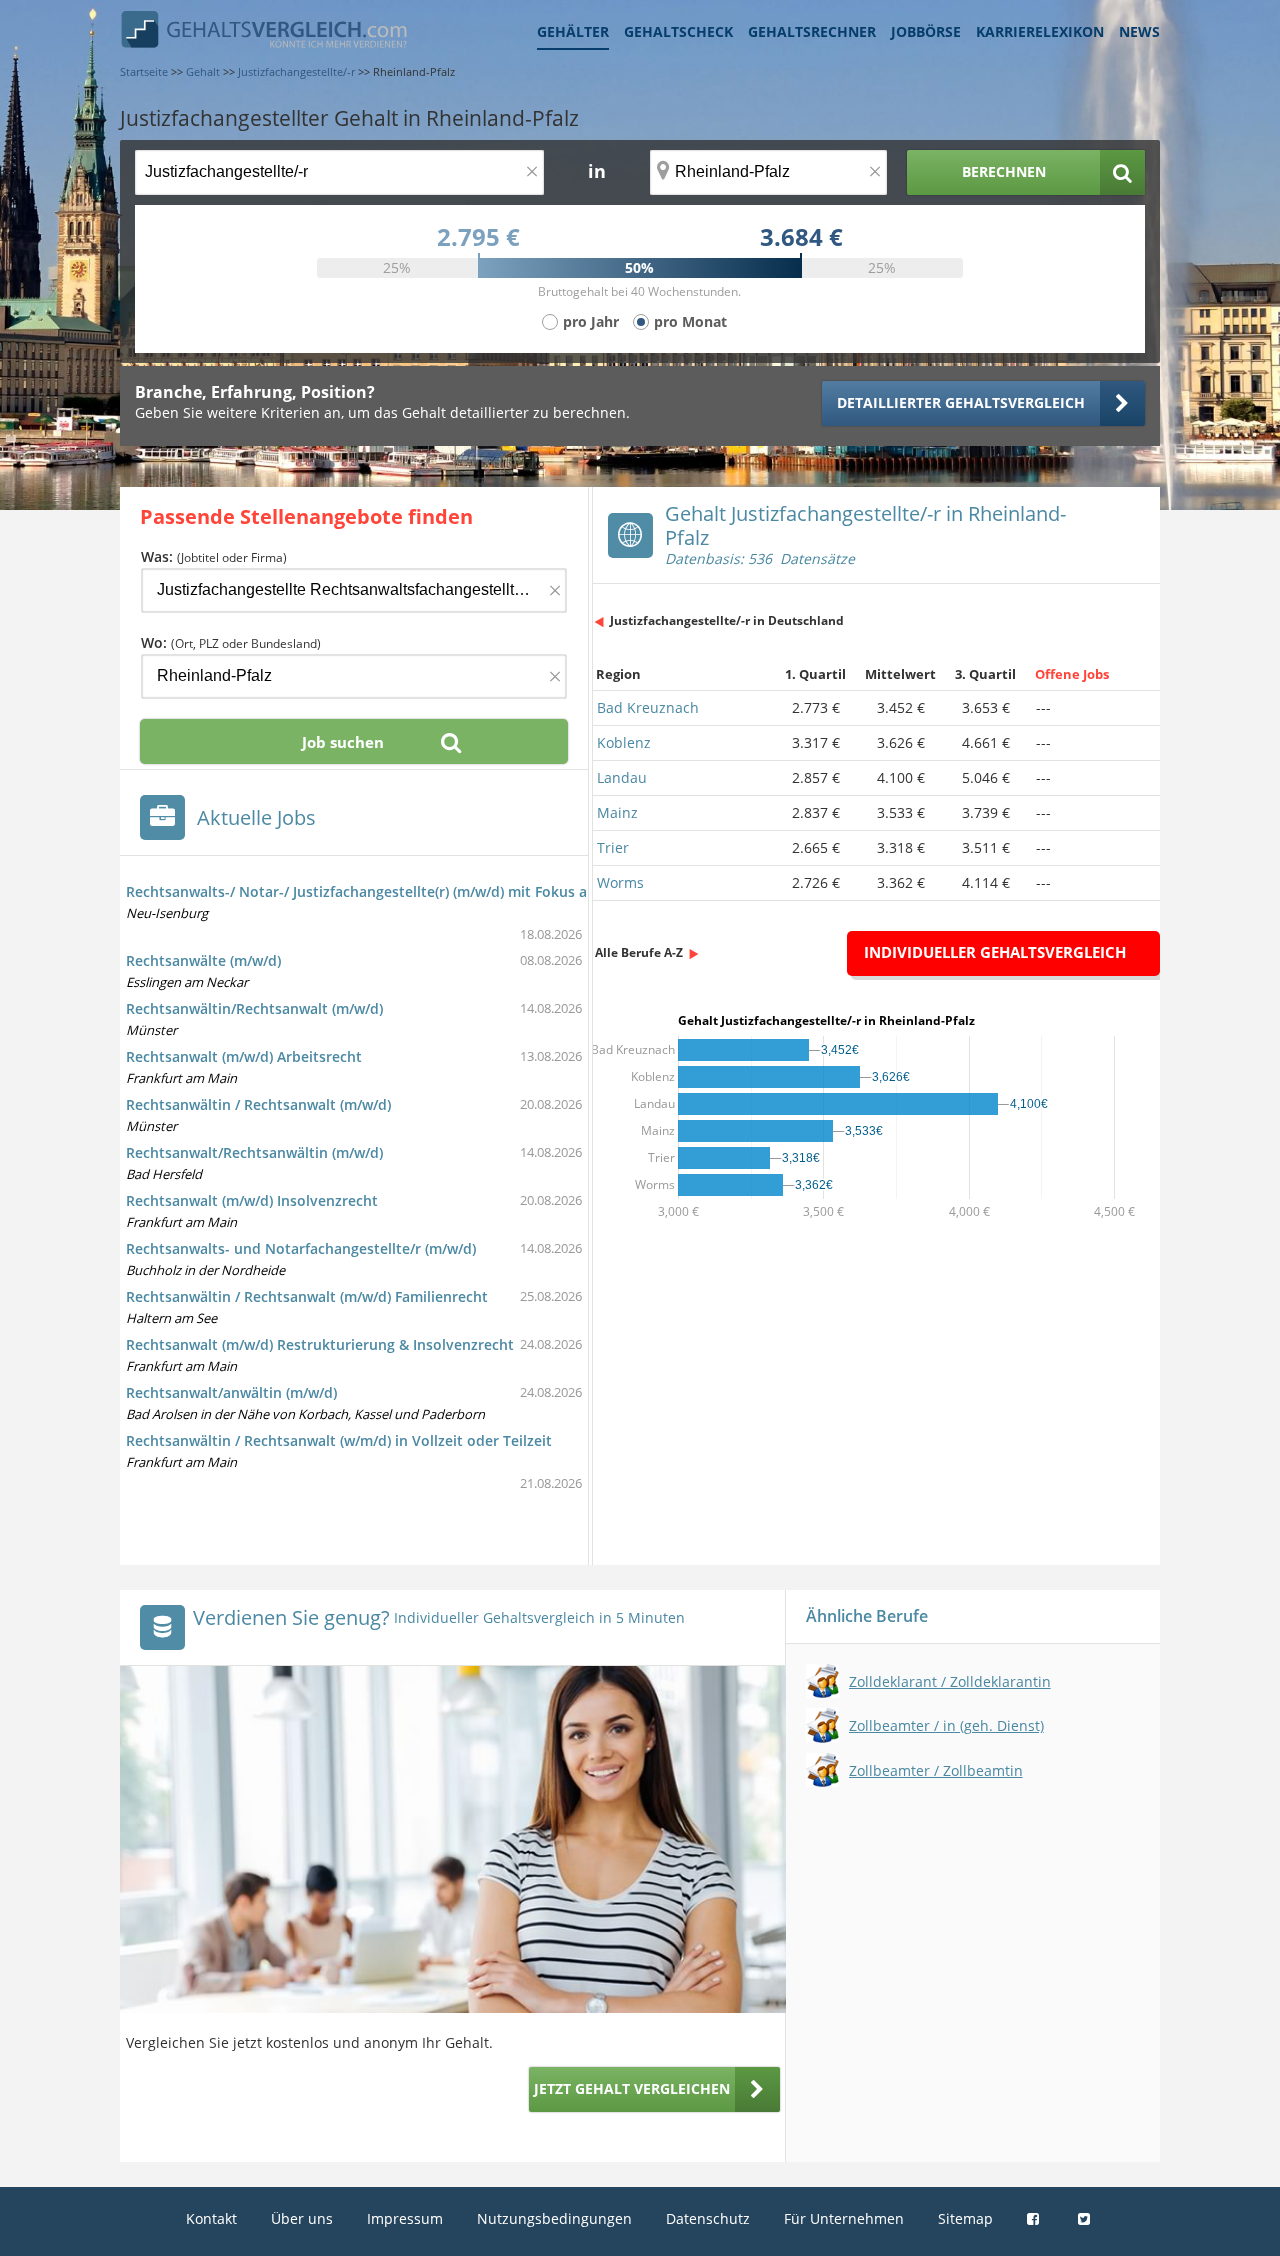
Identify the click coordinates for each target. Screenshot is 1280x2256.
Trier (613, 847)
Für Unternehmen (844, 2218)
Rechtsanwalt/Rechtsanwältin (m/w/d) (254, 1152)
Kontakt (211, 2218)
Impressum (405, 2218)
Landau (622, 777)
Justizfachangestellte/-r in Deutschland (727, 620)
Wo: (231, 642)
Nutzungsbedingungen (554, 2218)
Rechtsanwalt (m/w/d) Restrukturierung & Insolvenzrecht (320, 1344)
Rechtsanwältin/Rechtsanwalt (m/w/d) (254, 1008)
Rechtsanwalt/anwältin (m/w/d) (231, 1392)
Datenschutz (708, 2218)
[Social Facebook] (1035, 2218)
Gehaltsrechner (812, 31)
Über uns (302, 2218)
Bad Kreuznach (648, 707)
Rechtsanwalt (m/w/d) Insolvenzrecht (252, 1200)
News (1139, 31)
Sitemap (965, 2218)
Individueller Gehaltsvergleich (995, 952)
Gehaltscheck (678, 31)
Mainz (617, 812)
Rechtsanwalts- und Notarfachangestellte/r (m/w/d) (301, 1248)
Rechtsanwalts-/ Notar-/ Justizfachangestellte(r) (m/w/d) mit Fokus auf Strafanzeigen (412, 891)
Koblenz (624, 742)
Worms (620, 882)
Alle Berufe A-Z (639, 952)
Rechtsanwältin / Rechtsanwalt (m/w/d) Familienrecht (307, 1296)
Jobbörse (926, 31)
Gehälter (573, 31)
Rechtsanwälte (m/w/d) (203, 960)
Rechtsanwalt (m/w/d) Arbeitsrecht (244, 1056)
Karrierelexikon (1040, 31)
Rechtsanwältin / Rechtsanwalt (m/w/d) (258, 1104)
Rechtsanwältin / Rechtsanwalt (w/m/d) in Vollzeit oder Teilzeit (339, 1440)
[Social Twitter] (1086, 2218)
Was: (214, 556)
